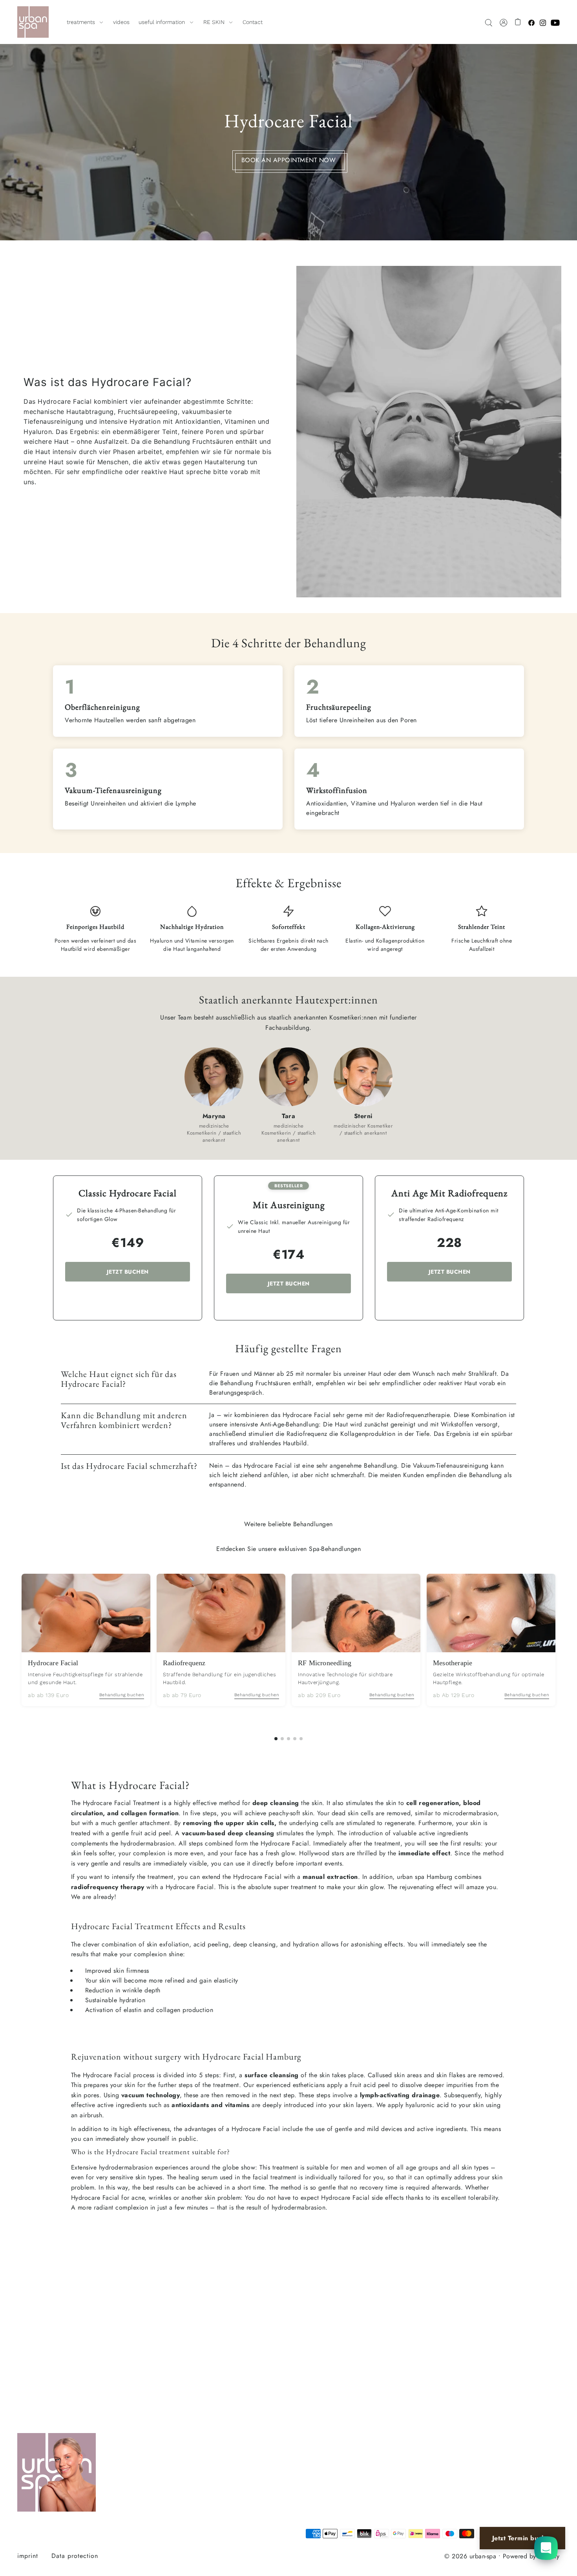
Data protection (75, 2556)
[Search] (489, 22)
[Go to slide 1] (276, 1739)
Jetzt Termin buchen (523, 2538)
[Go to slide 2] (282, 1739)
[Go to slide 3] (288, 1739)
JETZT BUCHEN (128, 1272)
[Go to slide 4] (295, 1739)
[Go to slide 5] (301, 1739)
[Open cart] (518, 22)
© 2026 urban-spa (470, 2556)
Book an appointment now (289, 160)
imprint (28, 2556)
